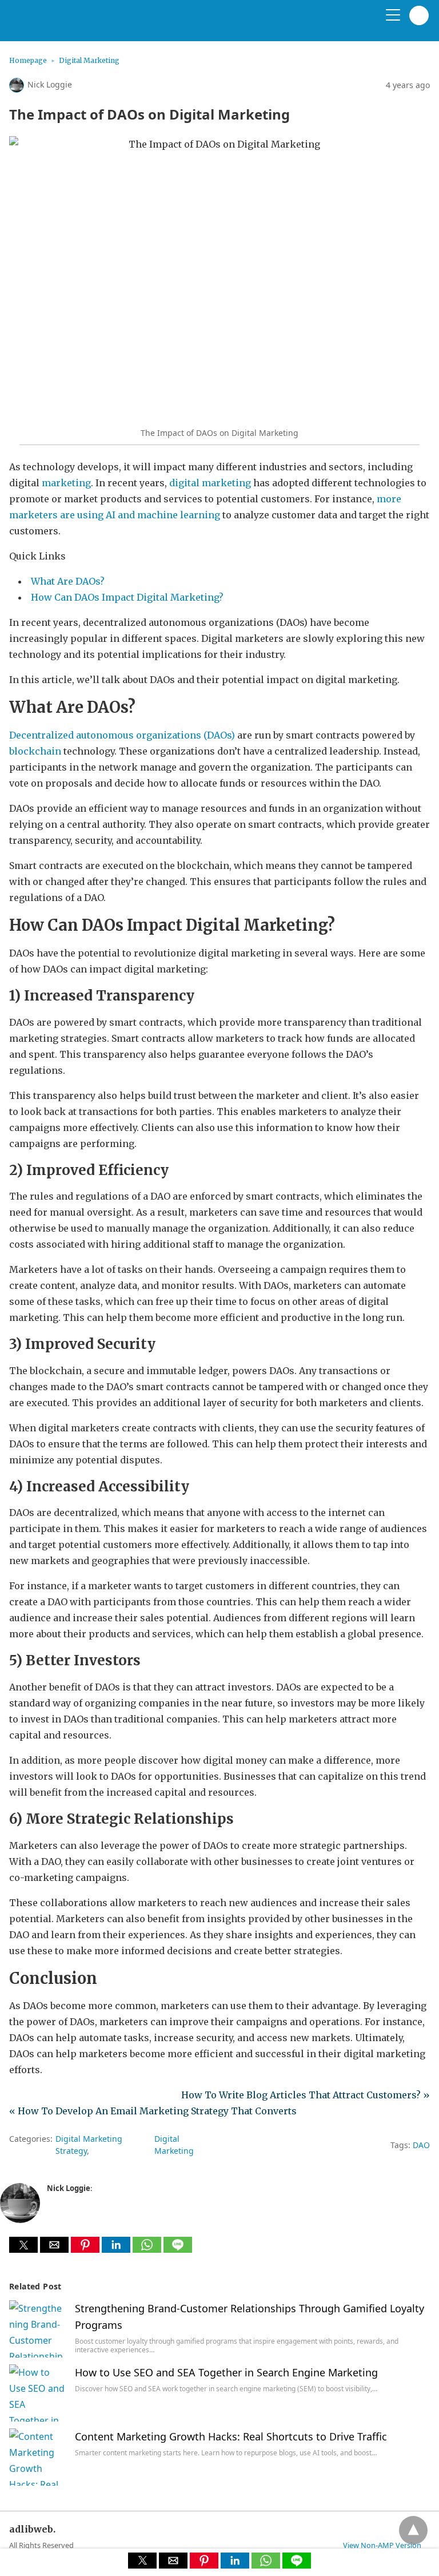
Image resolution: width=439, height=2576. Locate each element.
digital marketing (210, 483)
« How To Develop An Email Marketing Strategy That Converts (153, 2111)
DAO (421, 2145)
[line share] (178, 2249)
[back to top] (413, 2530)
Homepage (28, 60)
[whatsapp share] (148, 2249)
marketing (66, 483)
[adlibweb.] (63, 25)
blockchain (35, 751)
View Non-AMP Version (382, 2545)
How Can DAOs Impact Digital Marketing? (127, 597)
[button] (23, 2245)
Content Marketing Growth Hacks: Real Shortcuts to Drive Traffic (231, 2436)
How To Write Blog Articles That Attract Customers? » (306, 2095)
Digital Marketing (89, 60)
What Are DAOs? (68, 581)
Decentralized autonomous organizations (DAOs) (122, 735)
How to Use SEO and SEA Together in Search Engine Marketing (226, 2372)
